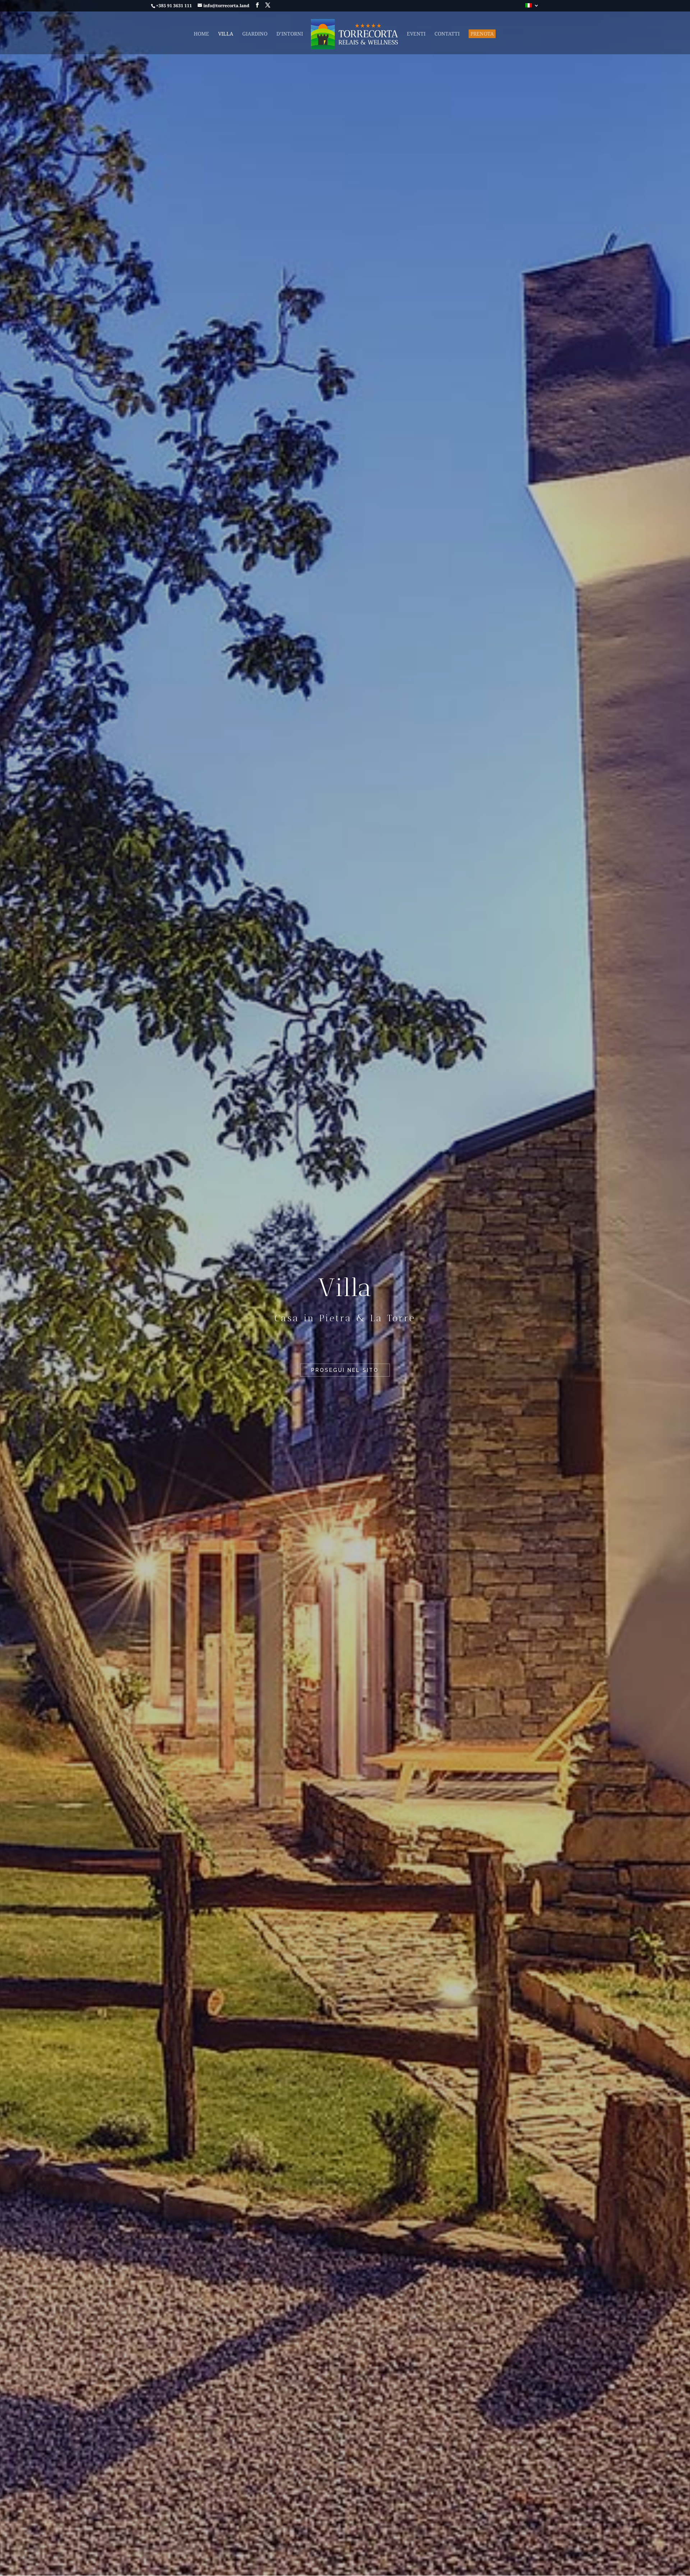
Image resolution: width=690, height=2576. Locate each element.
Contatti (447, 34)
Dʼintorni (290, 34)
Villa (226, 34)
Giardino (255, 34)
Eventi (416, 34)
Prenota (482, 34)
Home (201, 34)
